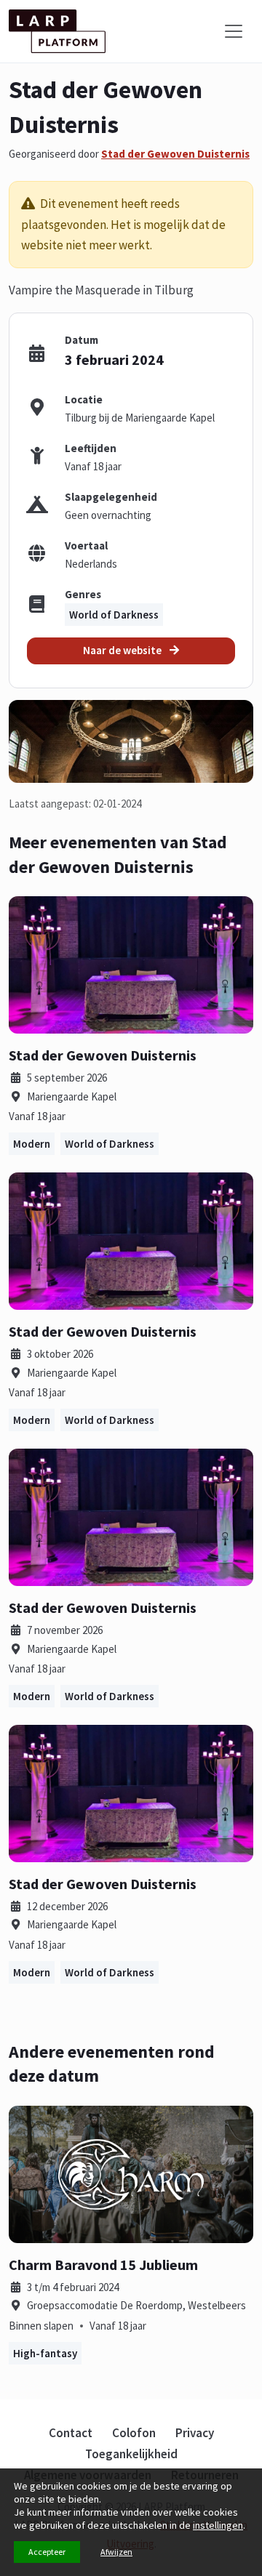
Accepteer (47, 2552)
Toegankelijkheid (131, 2454)
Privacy (195, 2433)
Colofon (134, 2433)
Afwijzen (116, 2552)
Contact (71, 2433)
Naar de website (123, 650)
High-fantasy (45, 2353)
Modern (32, 1144)
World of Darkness (114, 615)
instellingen (218, 2525)
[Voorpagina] (57, 31)
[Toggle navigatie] (234, 31)
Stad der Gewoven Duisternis (175, 154)
